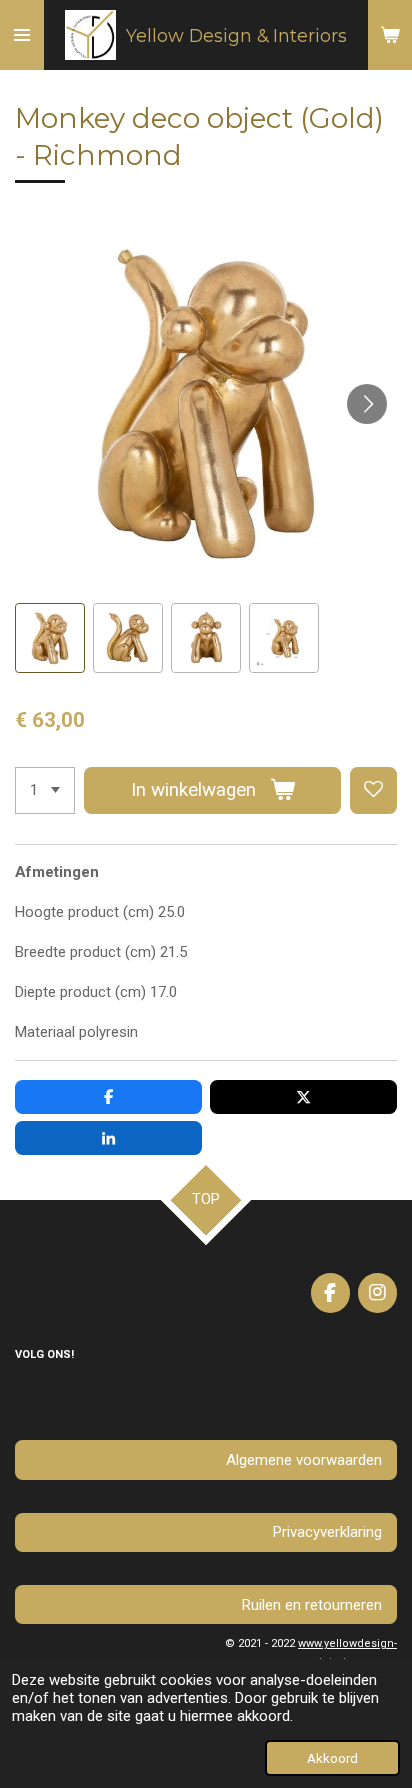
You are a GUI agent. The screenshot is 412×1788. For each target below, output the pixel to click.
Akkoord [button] (332, 1758)
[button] (50, 638)
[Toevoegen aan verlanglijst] (373, 790)
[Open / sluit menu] (22, 35)
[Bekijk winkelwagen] (390, 35)
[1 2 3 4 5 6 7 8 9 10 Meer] (45, 790)
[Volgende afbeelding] (367, 404)
